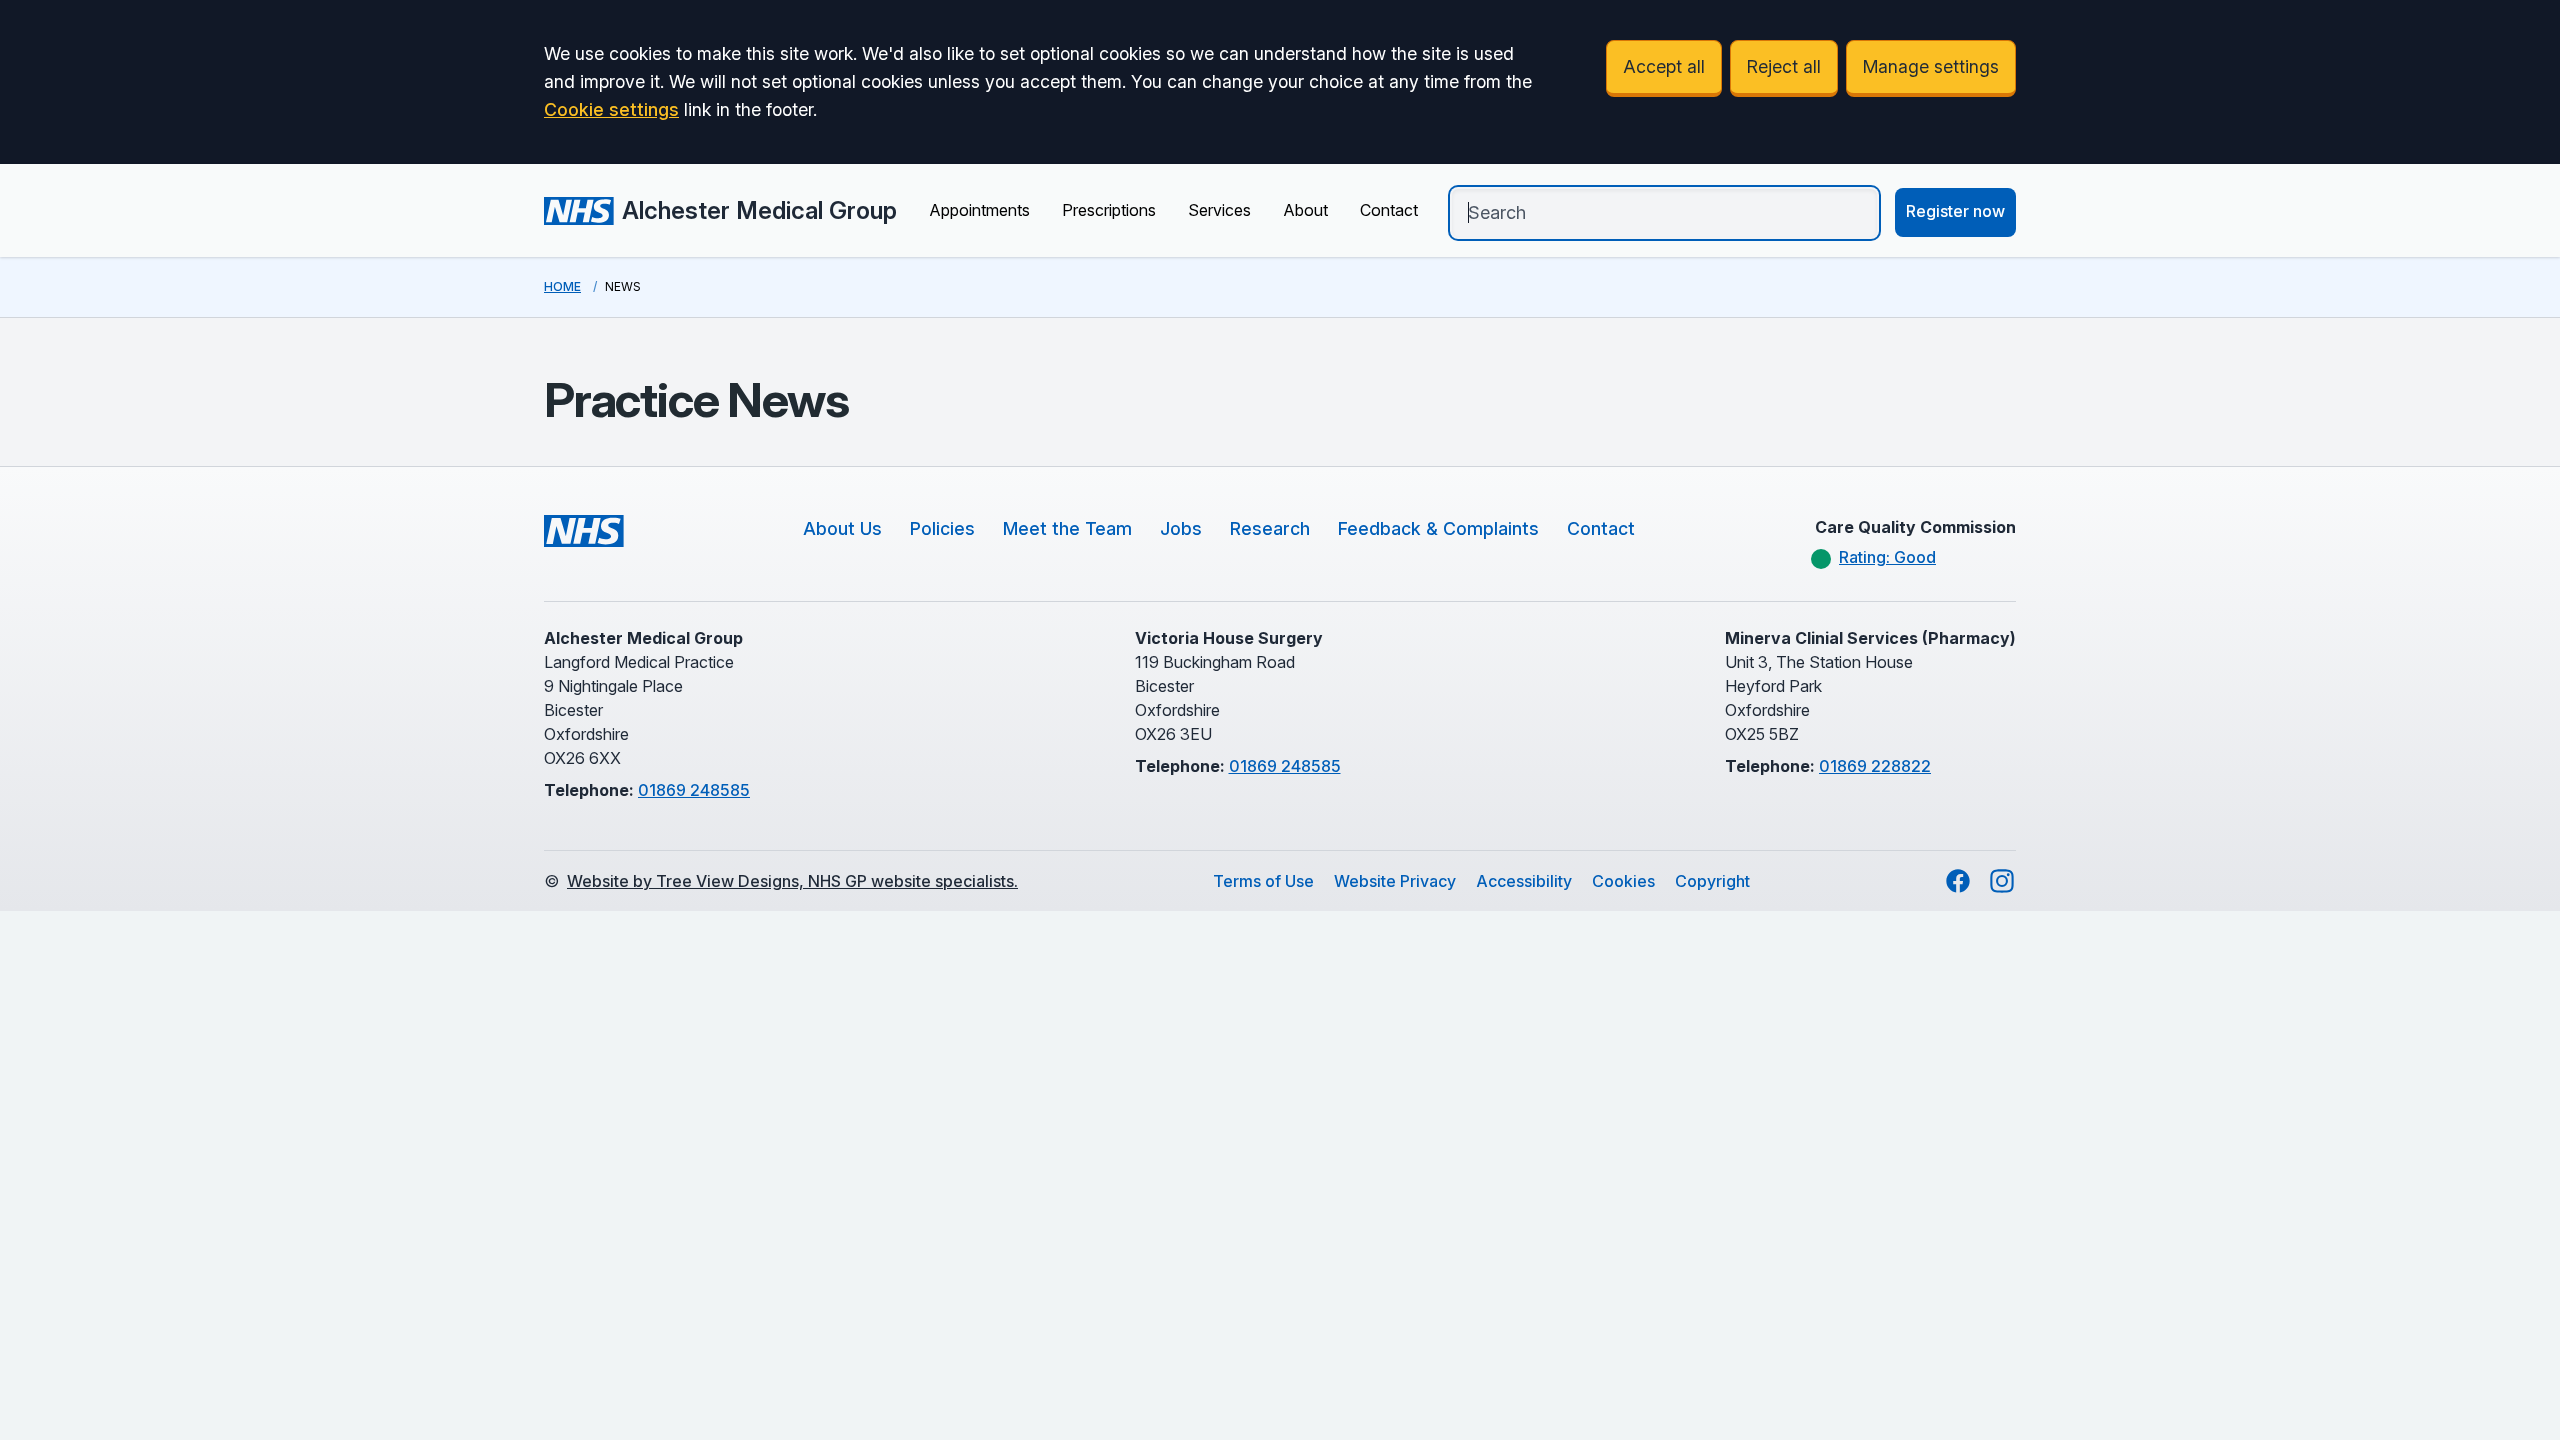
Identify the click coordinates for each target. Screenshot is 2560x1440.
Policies (942, 528)
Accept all (1664, 66)
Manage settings (1931, 66)
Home (562, 286)
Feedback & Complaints (1438, 528)
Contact (1389, 210)
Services (1219, 210)
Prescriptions (1109, 210)
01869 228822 (1875, 766)
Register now (1955, 211)
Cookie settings (611, 109)
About (1305, 210)
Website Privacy (1395, 881)
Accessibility (1524, 881)
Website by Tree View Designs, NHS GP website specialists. (792, 881)
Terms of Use (1263, 881)
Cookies (1623, 881)
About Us (842, 528)
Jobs (1181, 528)
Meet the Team (1067, 528)
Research (1270, 528)
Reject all (1784, 66)
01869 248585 (694, 790)
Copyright (1712, 881)
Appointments (979, 210)
